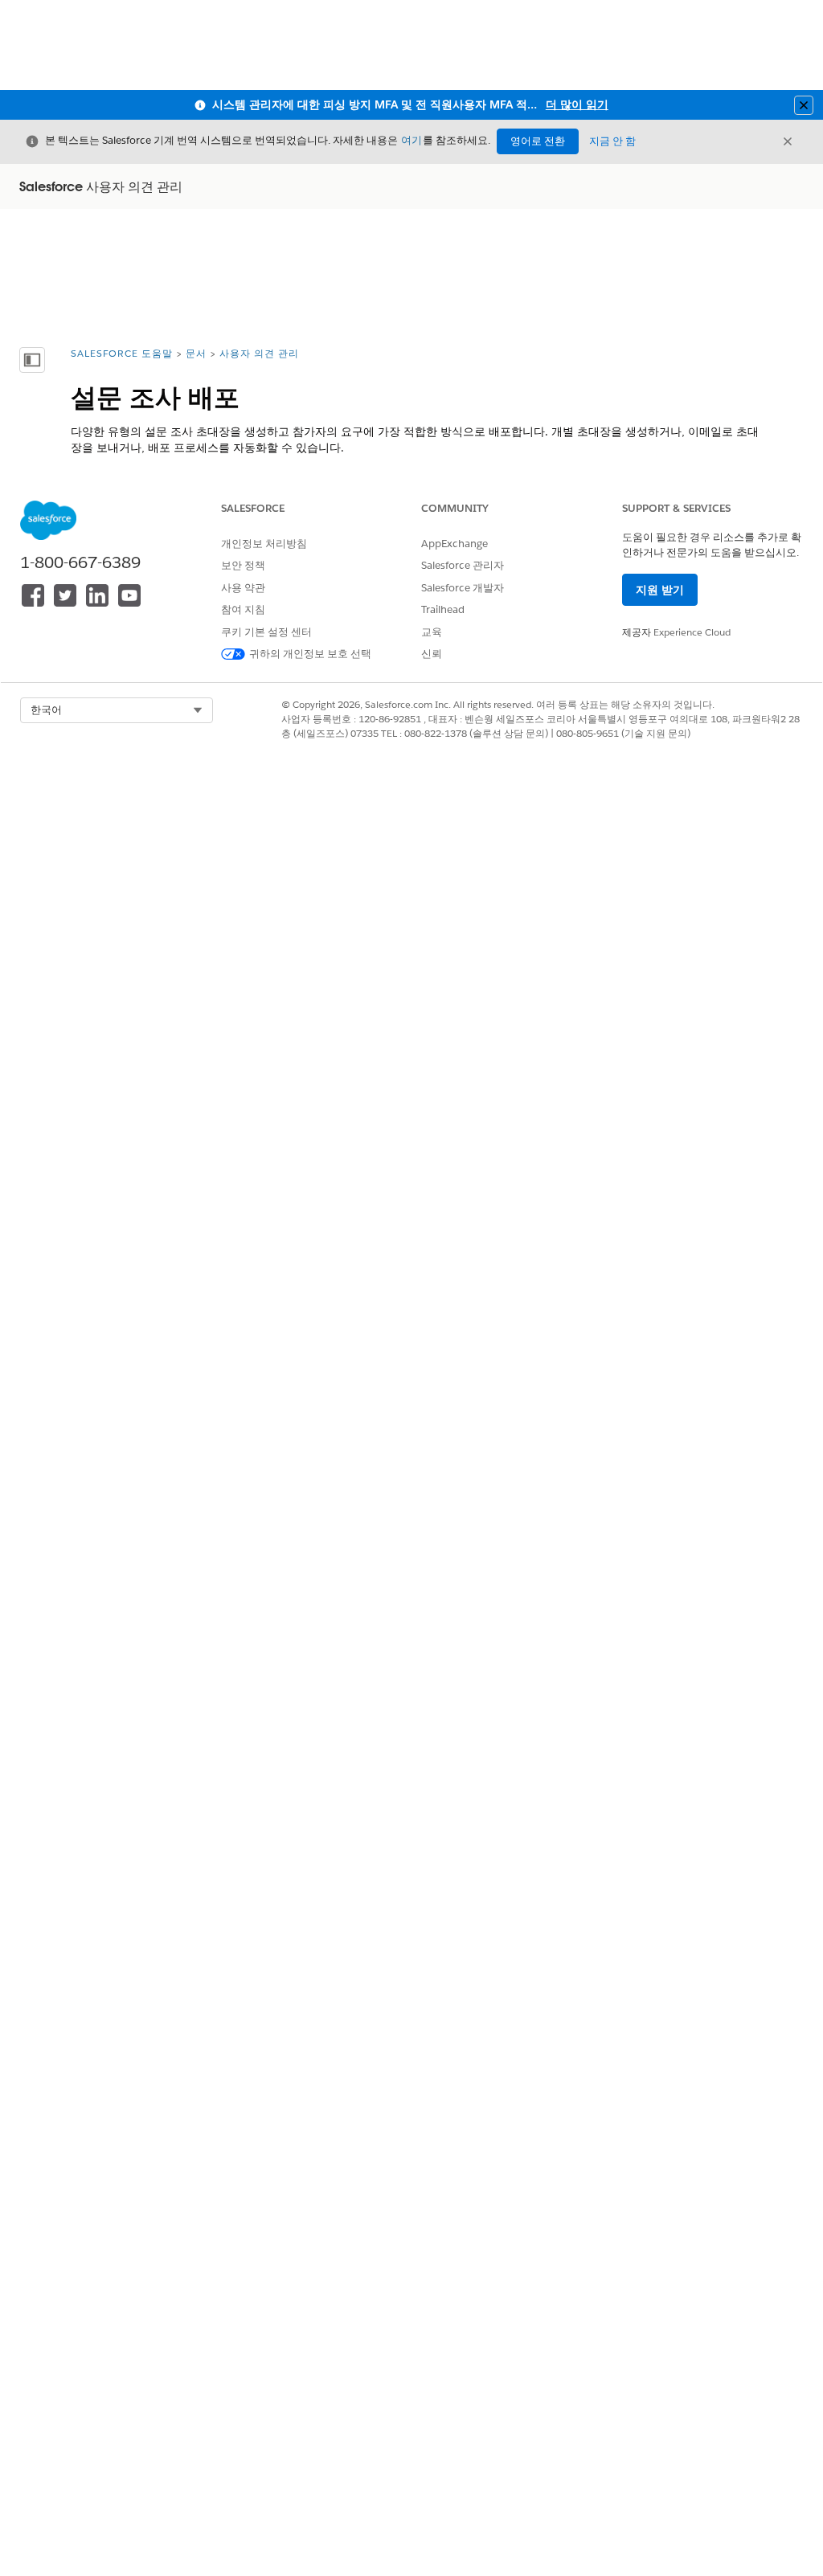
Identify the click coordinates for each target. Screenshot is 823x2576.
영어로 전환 (538, 141)
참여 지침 (243, 609)
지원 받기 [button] (660, 590)
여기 (411, 140)
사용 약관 (243, 588)
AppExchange (454, 544)
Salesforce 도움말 (122, 353)
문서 (196, 353)
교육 (432, 632)
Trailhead (443, 609)
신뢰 (432, 654)
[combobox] (117, 710)
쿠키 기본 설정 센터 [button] (266, 632)
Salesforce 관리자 (463, 565)
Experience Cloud (692, 632)
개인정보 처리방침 (264, 544)
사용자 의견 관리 (259, 353)
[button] (117, 710)
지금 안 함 (612, 141)
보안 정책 (243, 565)
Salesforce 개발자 (463, 588)
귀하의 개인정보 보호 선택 (310, 654)
